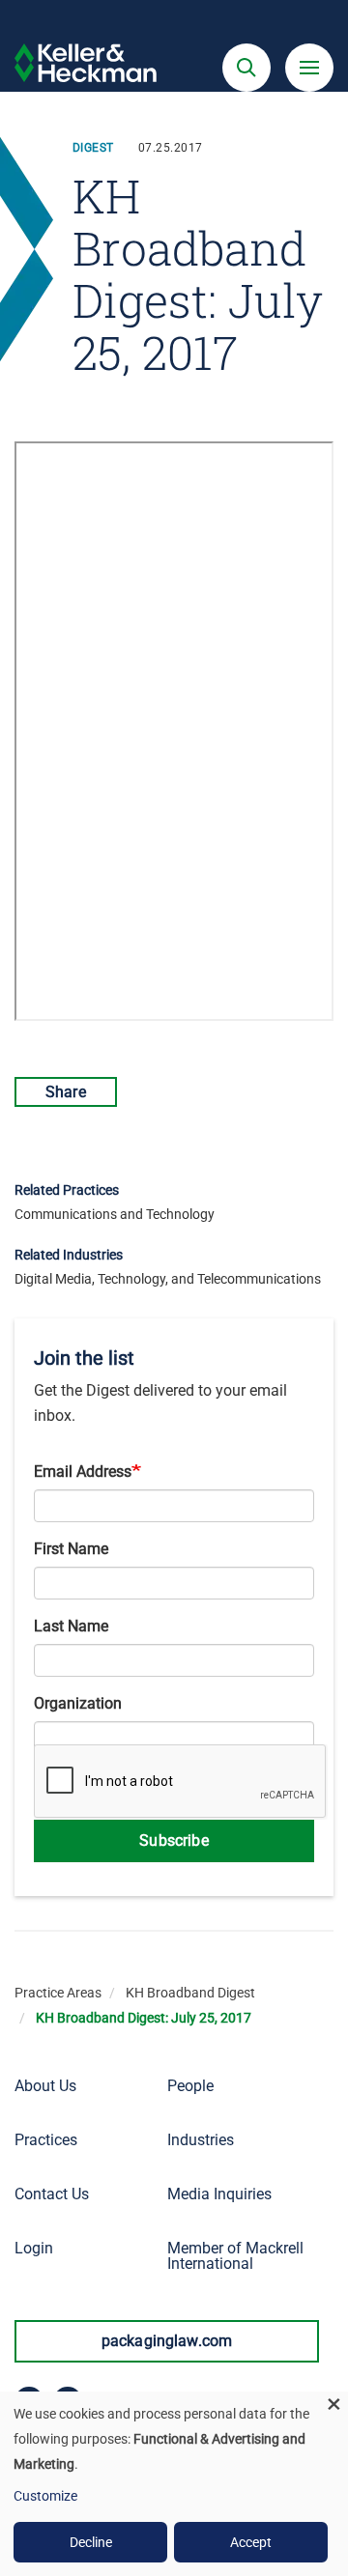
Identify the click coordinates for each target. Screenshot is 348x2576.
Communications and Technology (115, 1214)
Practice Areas (58, 1993)
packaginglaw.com (167, 2341)
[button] (246, 68)
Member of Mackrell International (235, 2256)
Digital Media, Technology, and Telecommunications (168, 1279)
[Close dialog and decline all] (333, 2404)
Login (34, 2248)
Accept (251, 2542)
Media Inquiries (219, 2194)
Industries (201, 2140)
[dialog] (174, 2484)
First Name (71, 1549)
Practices (46, 2140)
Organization (78, 1703)
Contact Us (52, 2194)
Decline (91, 2542)
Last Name (71, 1626)
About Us (45, 2086)
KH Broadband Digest (190, 1993)
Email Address (83, 1472)
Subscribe (174, 1840)
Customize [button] (45, 2496)
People (190, 2086)
